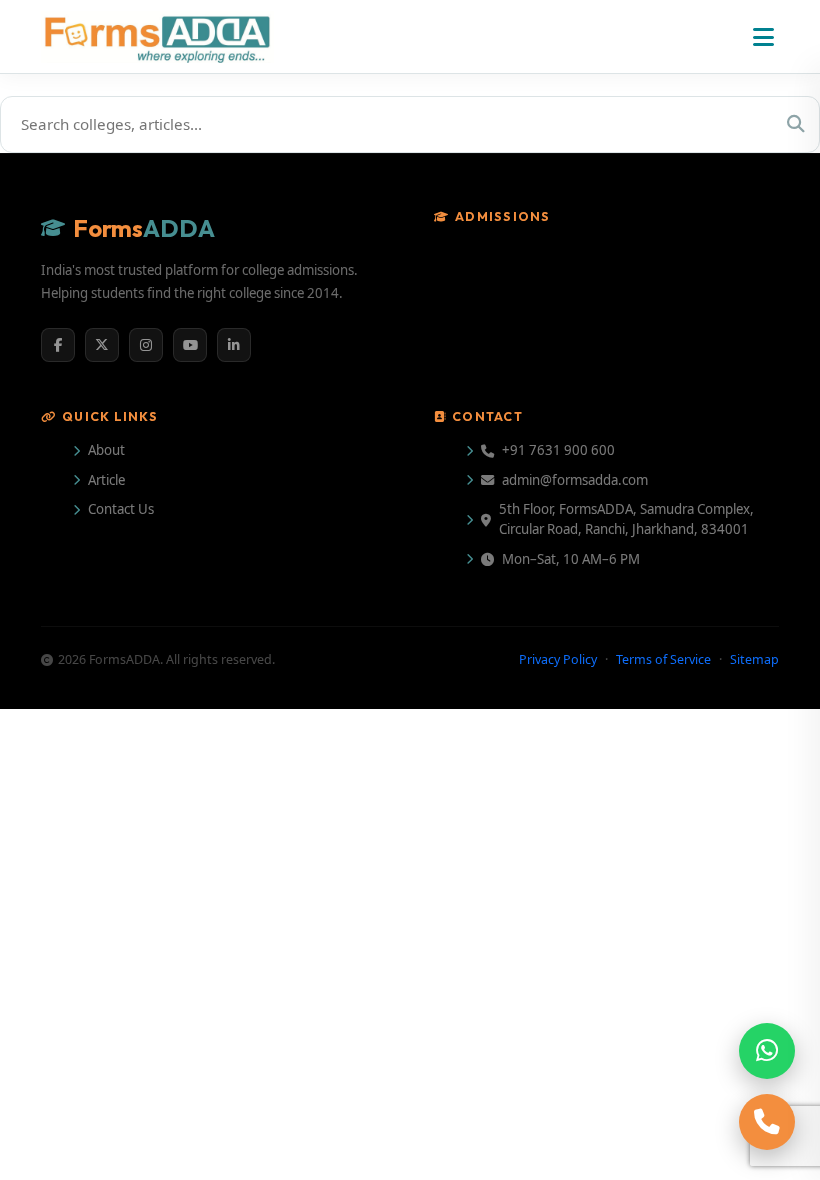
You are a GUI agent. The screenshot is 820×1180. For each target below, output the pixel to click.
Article (106, 480)
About (106, 450)
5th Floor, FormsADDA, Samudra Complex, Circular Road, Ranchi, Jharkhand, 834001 (626, 519)
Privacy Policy (558, 659)
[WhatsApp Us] (767, 1051)
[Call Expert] (767, 1122)
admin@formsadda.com (575, 480)
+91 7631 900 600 (558, 450)
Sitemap (754, 659)
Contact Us (121, 509)
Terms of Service (663, 659)
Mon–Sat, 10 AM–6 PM (571, 559)
